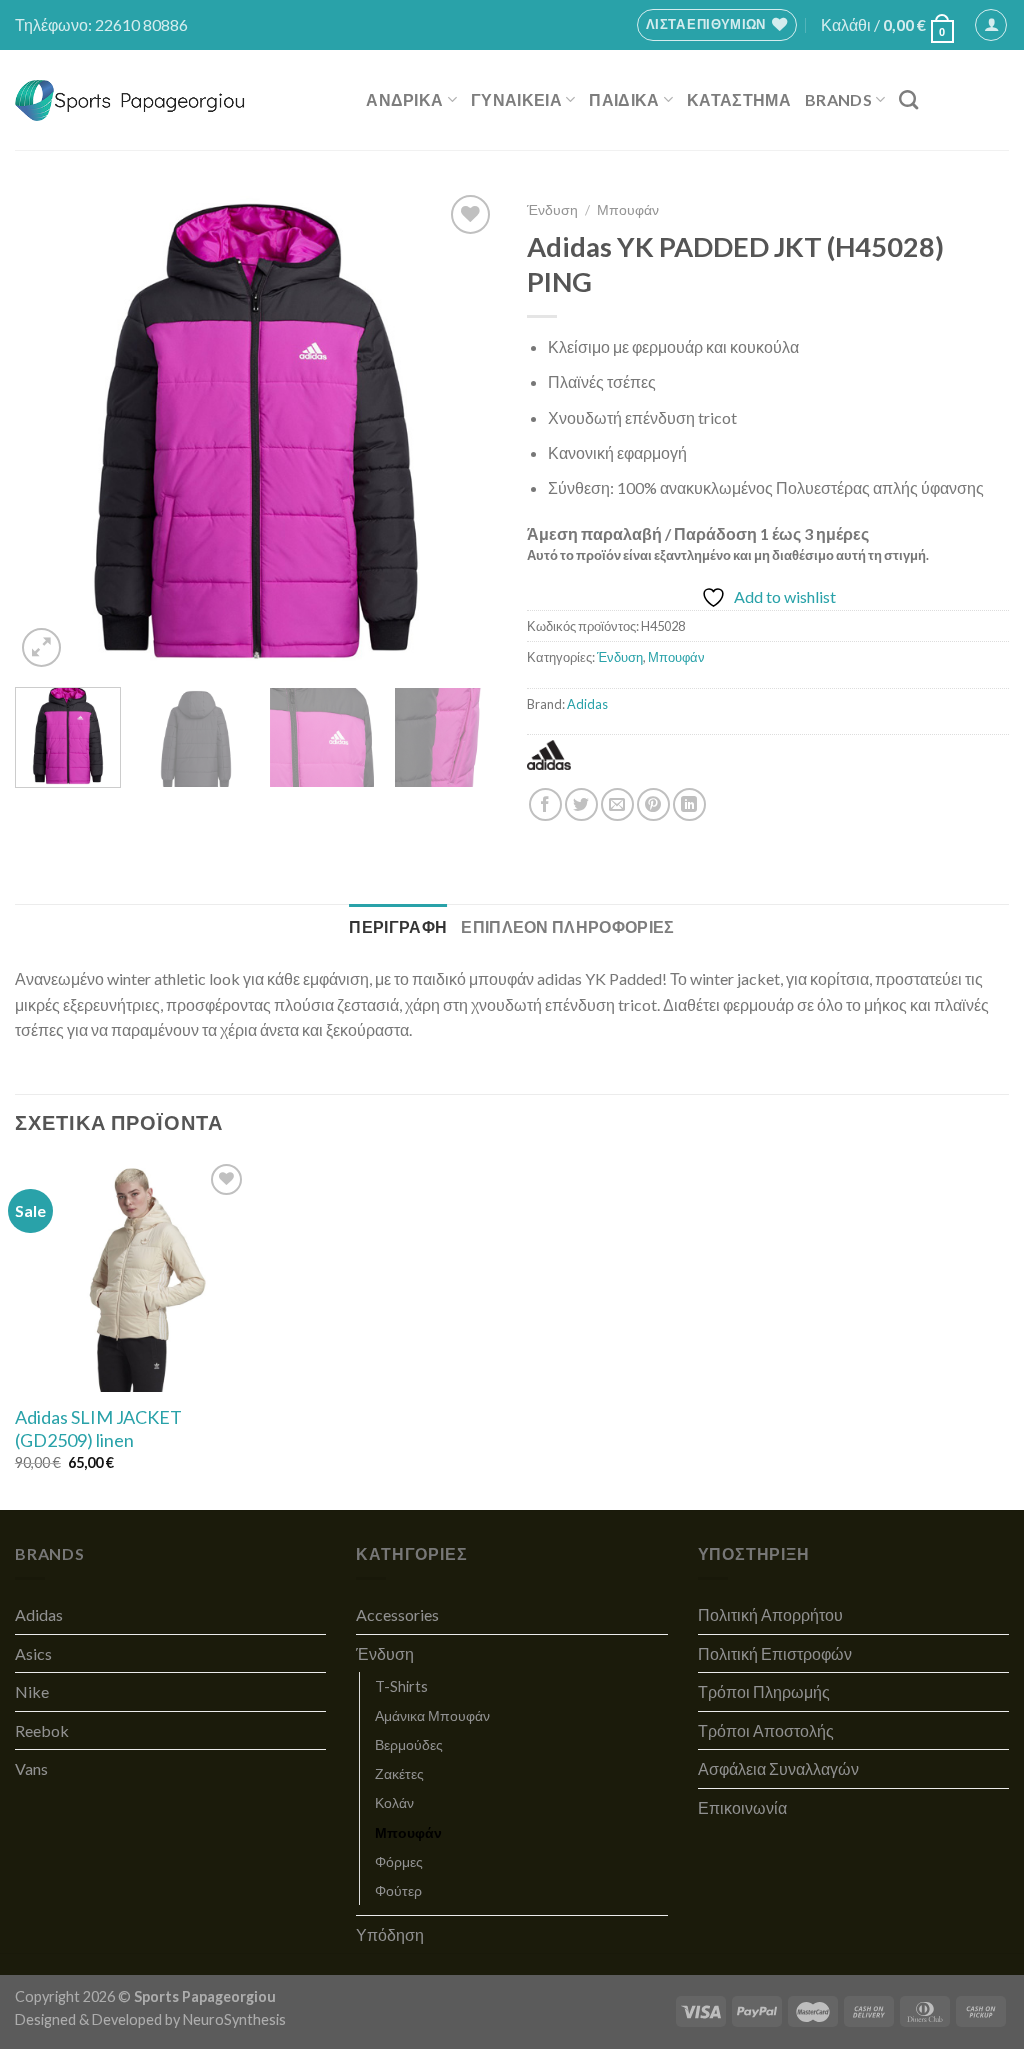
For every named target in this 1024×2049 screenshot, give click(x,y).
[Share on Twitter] (581, 804)
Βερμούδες (409, 1744)
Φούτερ (398, 1890)
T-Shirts (401, 1686)
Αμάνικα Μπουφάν (432, 1715)
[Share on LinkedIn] (689, 804)
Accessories (397, 1614)
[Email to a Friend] (617, 804)
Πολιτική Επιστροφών (775, 1653)
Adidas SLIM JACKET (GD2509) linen (98, 1428)
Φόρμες (399, 1861)
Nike (32, 1691)
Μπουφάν (628, 210)
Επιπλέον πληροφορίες (567, 926)
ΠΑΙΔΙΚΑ (624, 99)
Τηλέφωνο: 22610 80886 (101, 24)
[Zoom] (41, 647)
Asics (33, 1653)
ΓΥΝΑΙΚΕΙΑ (516, 99)
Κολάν (394, 1802)
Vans (31, 1768)
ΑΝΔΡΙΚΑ (404, 99)
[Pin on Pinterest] (653, 804)
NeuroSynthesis (234, 2019)
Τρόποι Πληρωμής (764, 1691)
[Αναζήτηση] (908, 99)
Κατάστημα (739, 99)
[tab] (398, 927)
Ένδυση (552, 210)
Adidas (587, 704)
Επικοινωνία (742, 1807)
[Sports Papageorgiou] (130, 100)
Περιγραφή (398, 926)
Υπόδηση (390, 1934)
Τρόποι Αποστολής (766, 1730)
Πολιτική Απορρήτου (770, 1614)
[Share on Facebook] (545, 804)
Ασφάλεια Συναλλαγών (778, 1768)
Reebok (42, 1730)
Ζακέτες (399, 1773)
